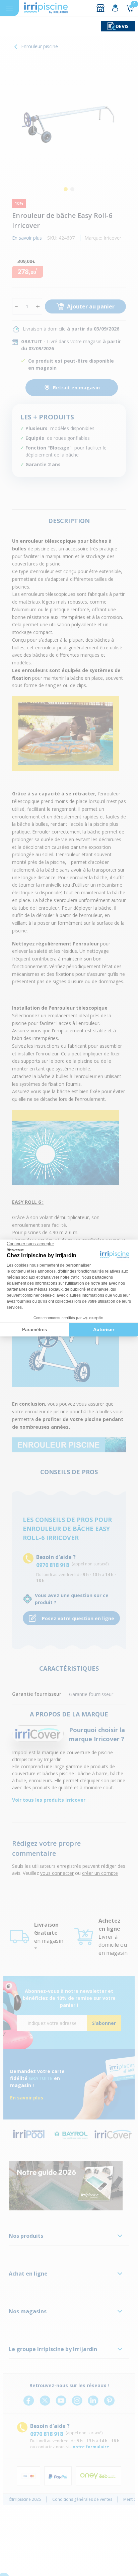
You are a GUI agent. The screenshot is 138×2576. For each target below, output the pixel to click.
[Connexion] (115, 8)
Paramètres (34, 1329)
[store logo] (46, 8)
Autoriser (104, 1329)
